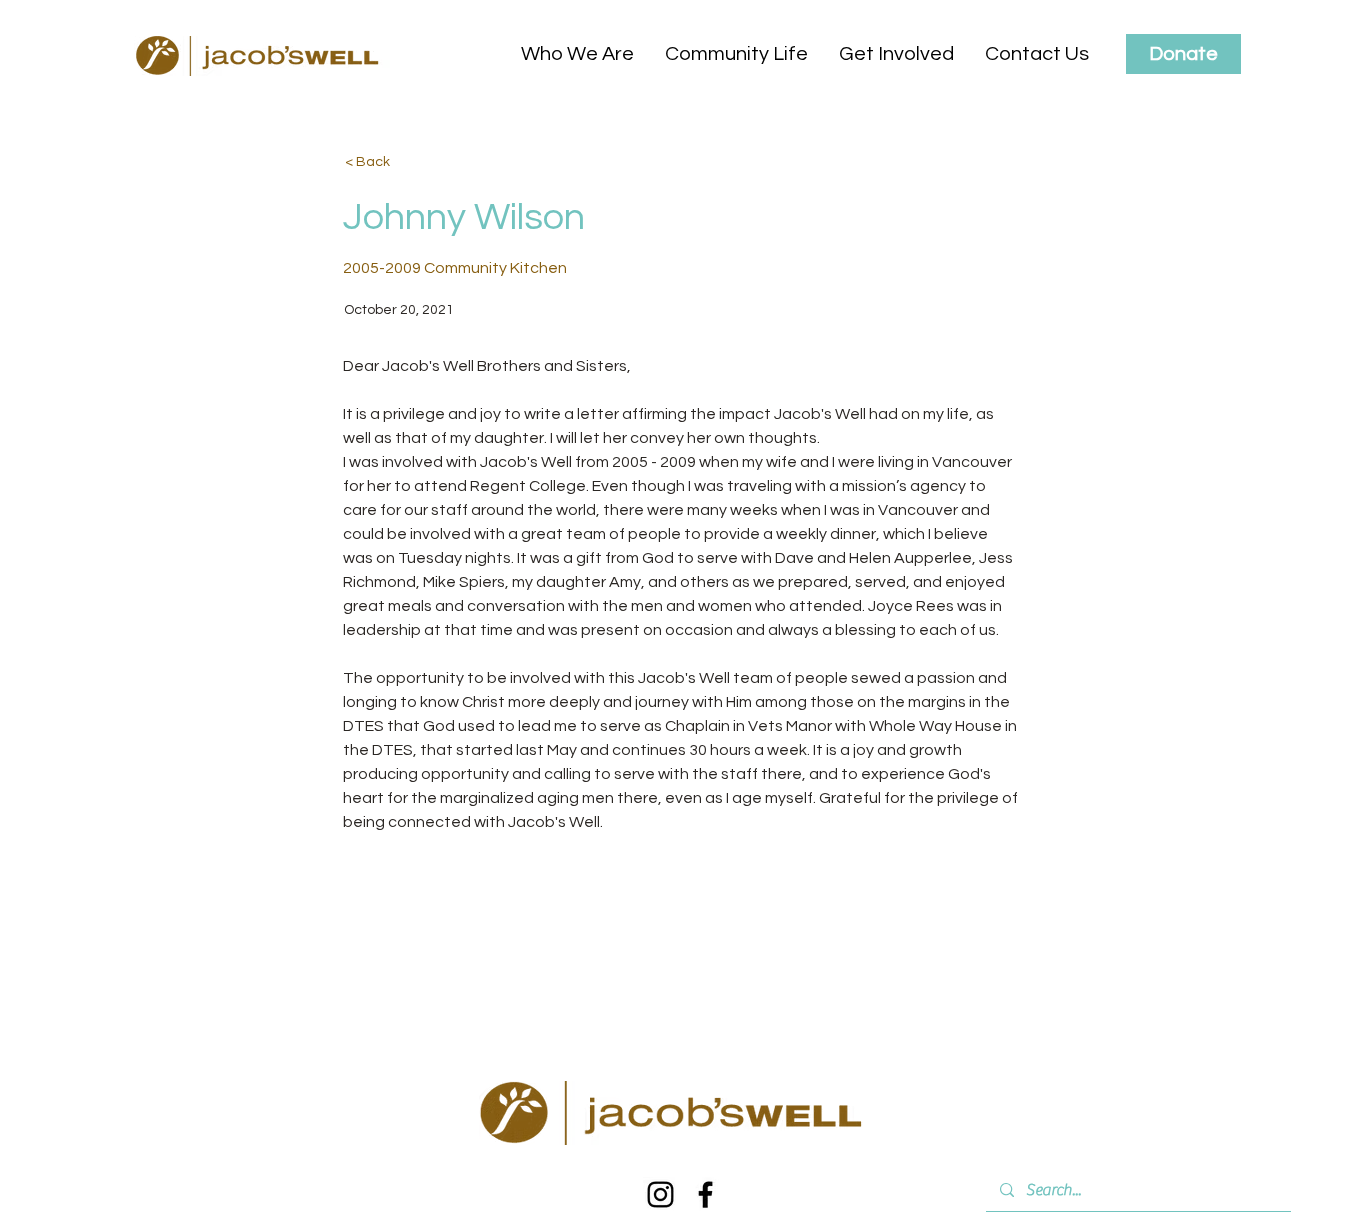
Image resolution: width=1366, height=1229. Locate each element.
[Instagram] (660, 1194)
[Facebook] (705, 1194)
